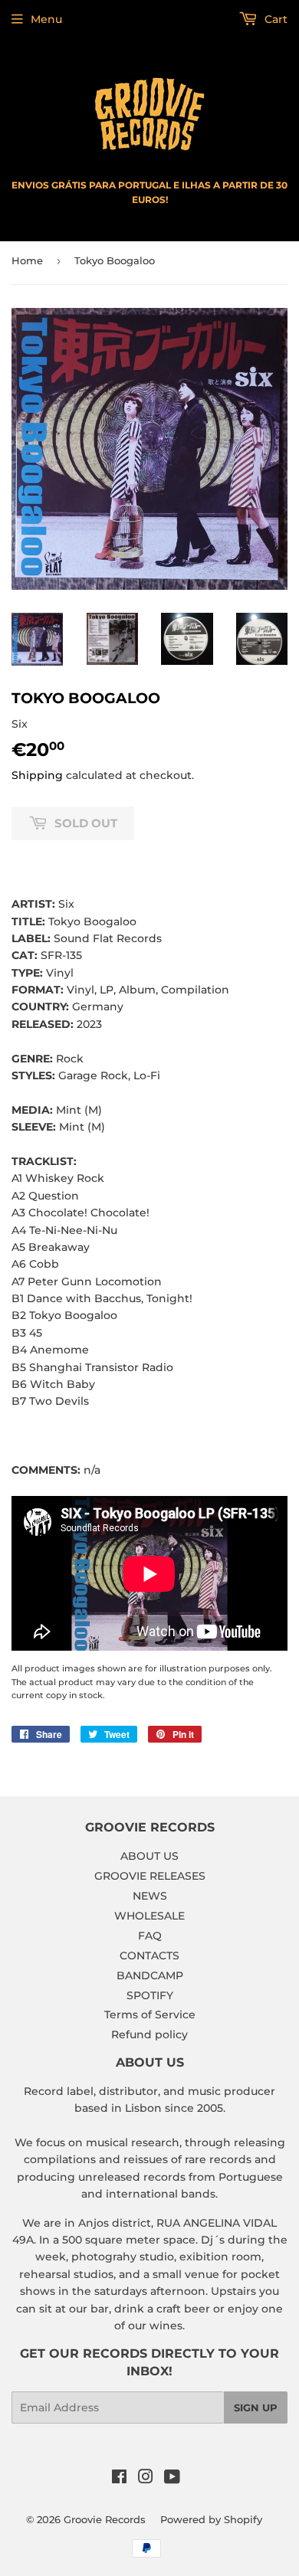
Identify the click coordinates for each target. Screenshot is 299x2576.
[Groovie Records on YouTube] (172, 2479)
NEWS (150, 1896)
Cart (274, 19)
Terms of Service (150, 2015)
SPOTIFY (150, 1995)
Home (27, 260)
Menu (46, 19)
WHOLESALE (149, 1916)
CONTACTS (149, 1956)
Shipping (37, 775)
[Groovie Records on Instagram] (146, 2479)
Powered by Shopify (211, 2519)
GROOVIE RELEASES (150, 1876)
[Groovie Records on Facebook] (119, 2479)
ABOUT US (149, 1856)
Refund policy (149, 2034)
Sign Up (256, 2407)
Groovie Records (105, 2519)
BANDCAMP (150, 1975)
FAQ (150, 1936)
